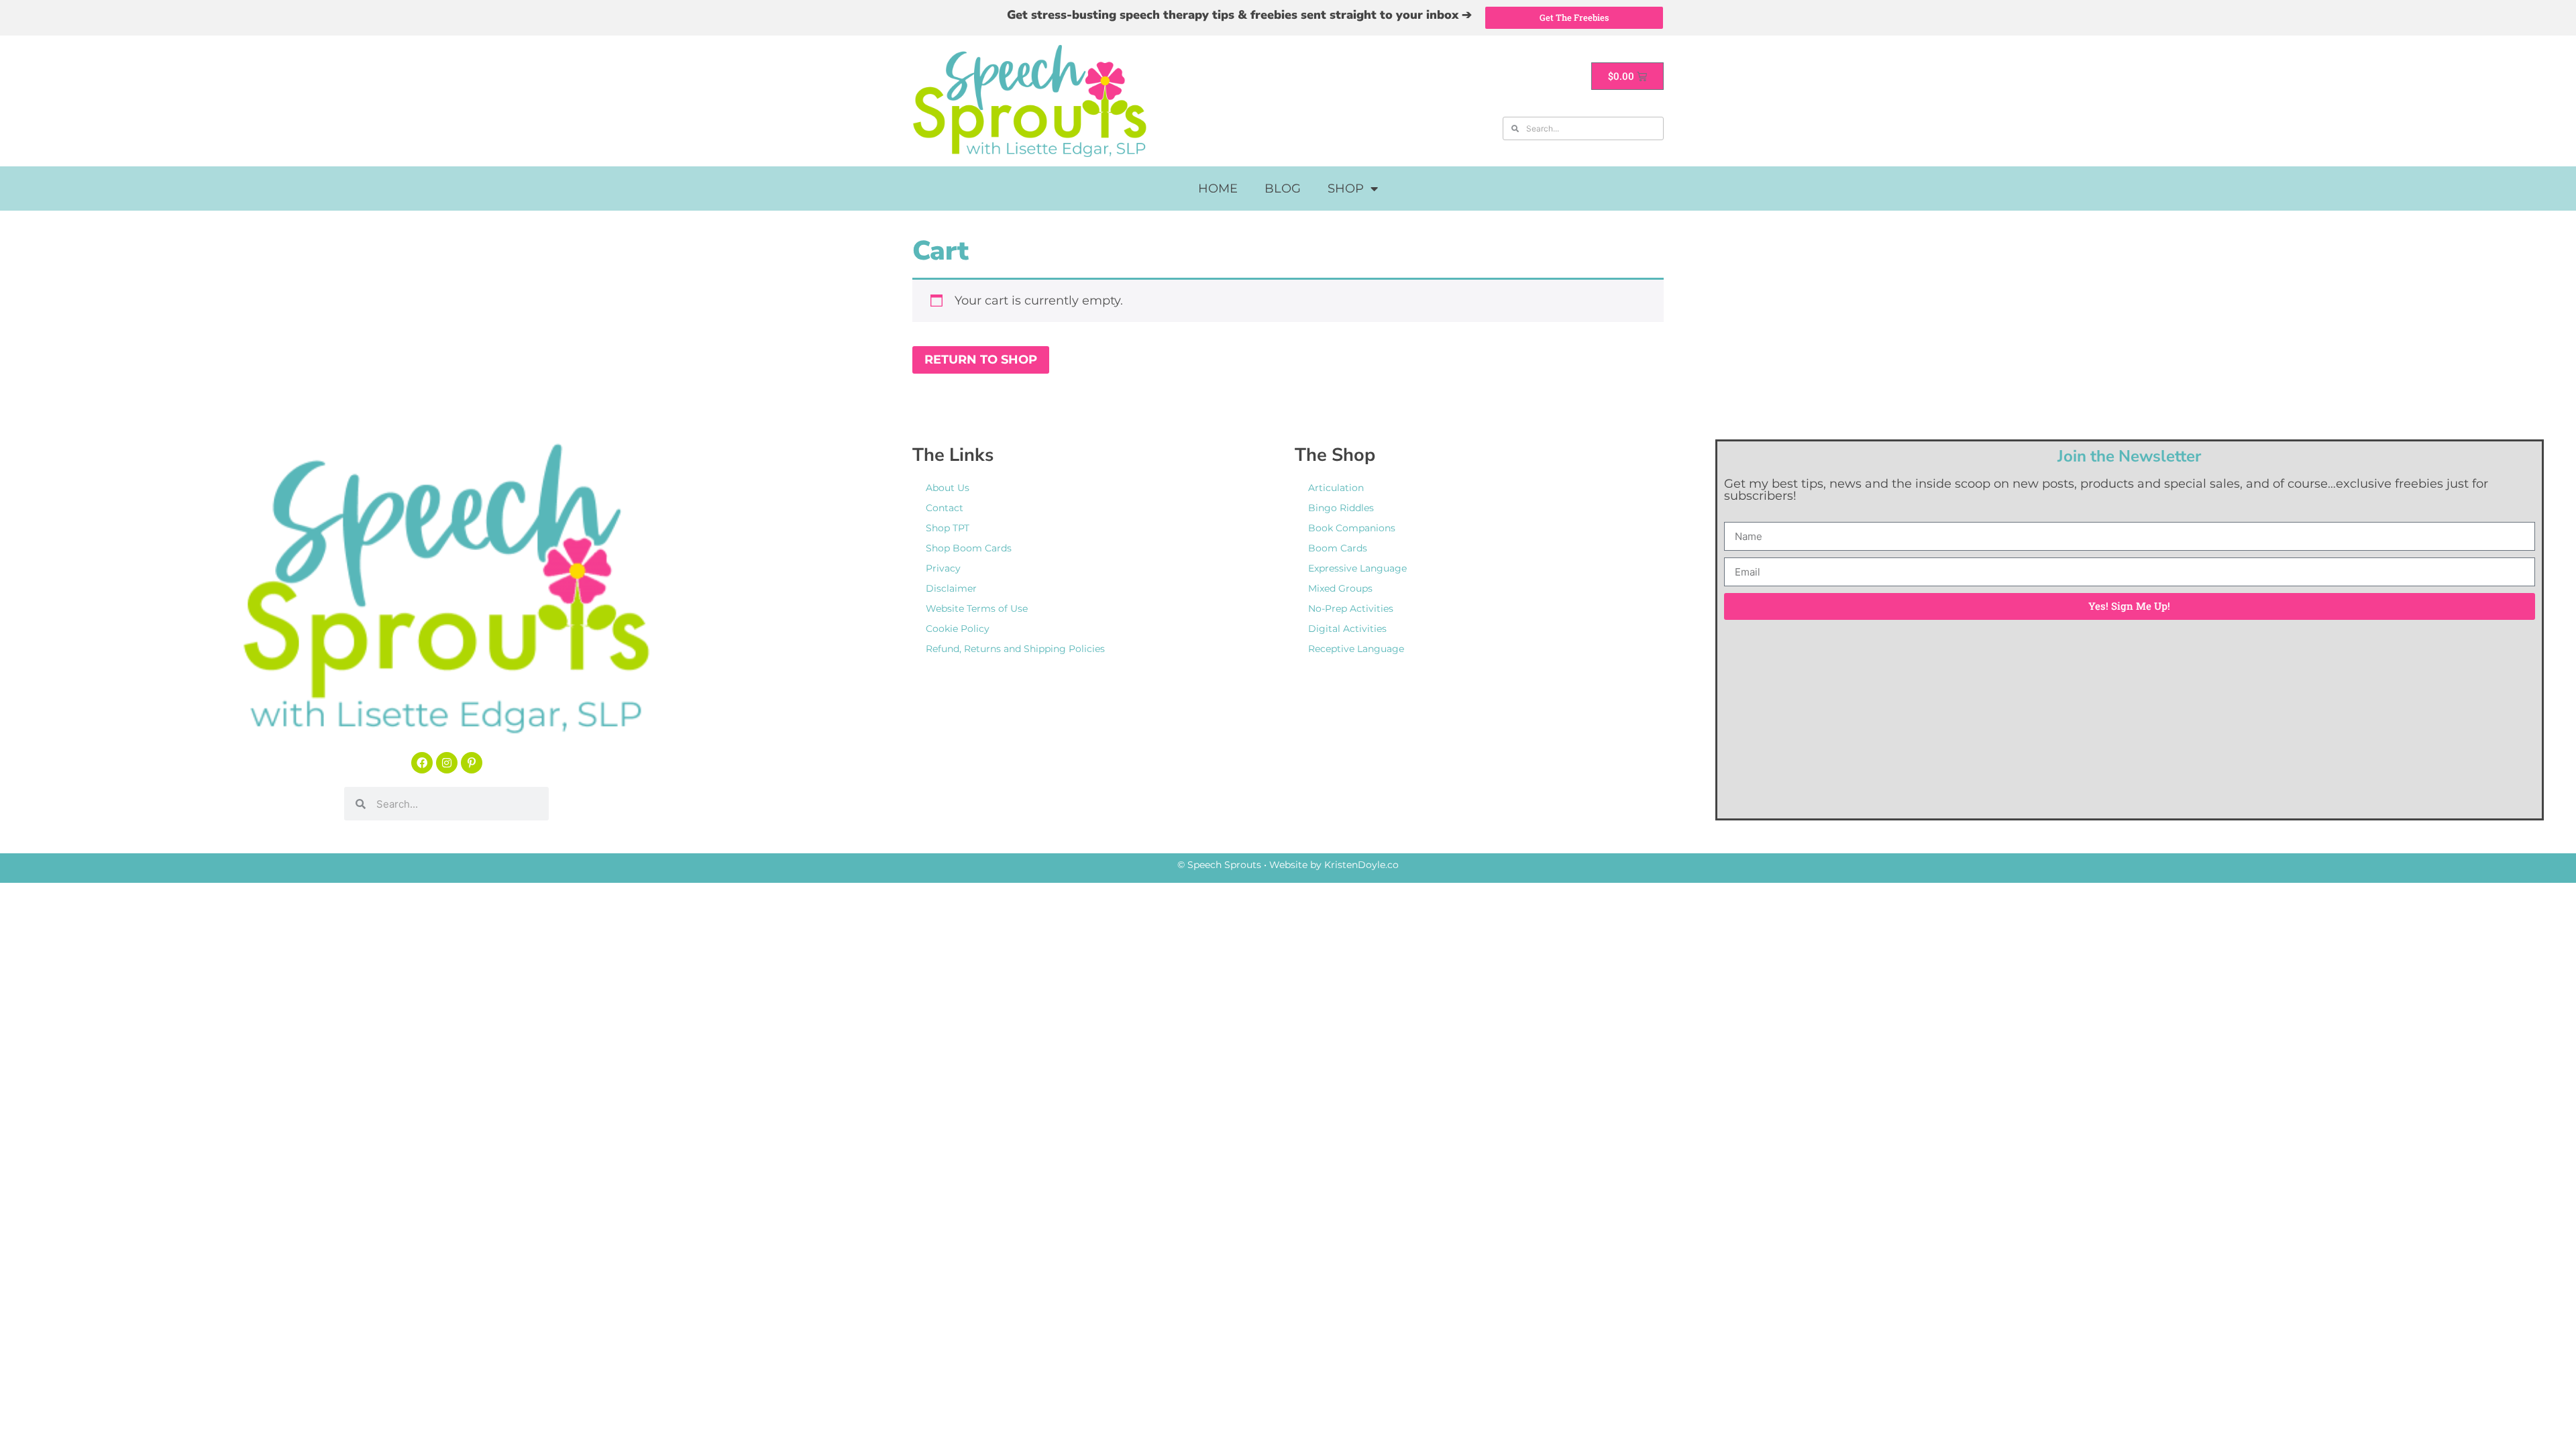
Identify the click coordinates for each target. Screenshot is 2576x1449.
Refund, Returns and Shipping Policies (1015, 649)
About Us (948, 488)
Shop (1346, 189)
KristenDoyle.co (1361, 865)
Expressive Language (1357, 568)
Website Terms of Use (977, 608)
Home (1218, 189)
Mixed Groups (1340, 588)
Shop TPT (948, 528)
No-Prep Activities (1351, 608)
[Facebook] (422, 763)
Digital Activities (1347, 629)
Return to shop (981, 360)
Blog (1283, 189)
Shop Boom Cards (969, 548)
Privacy (943, 568)
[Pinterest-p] (472, 763)
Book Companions (1352, 528)
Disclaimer (951, 588)
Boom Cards (1338, 548)
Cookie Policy (958, 629)
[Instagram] (447, 763)
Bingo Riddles (1341, 508)
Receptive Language (1356, 649)
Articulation (1336, 488)
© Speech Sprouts (1219, 865)
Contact (945, 508)
